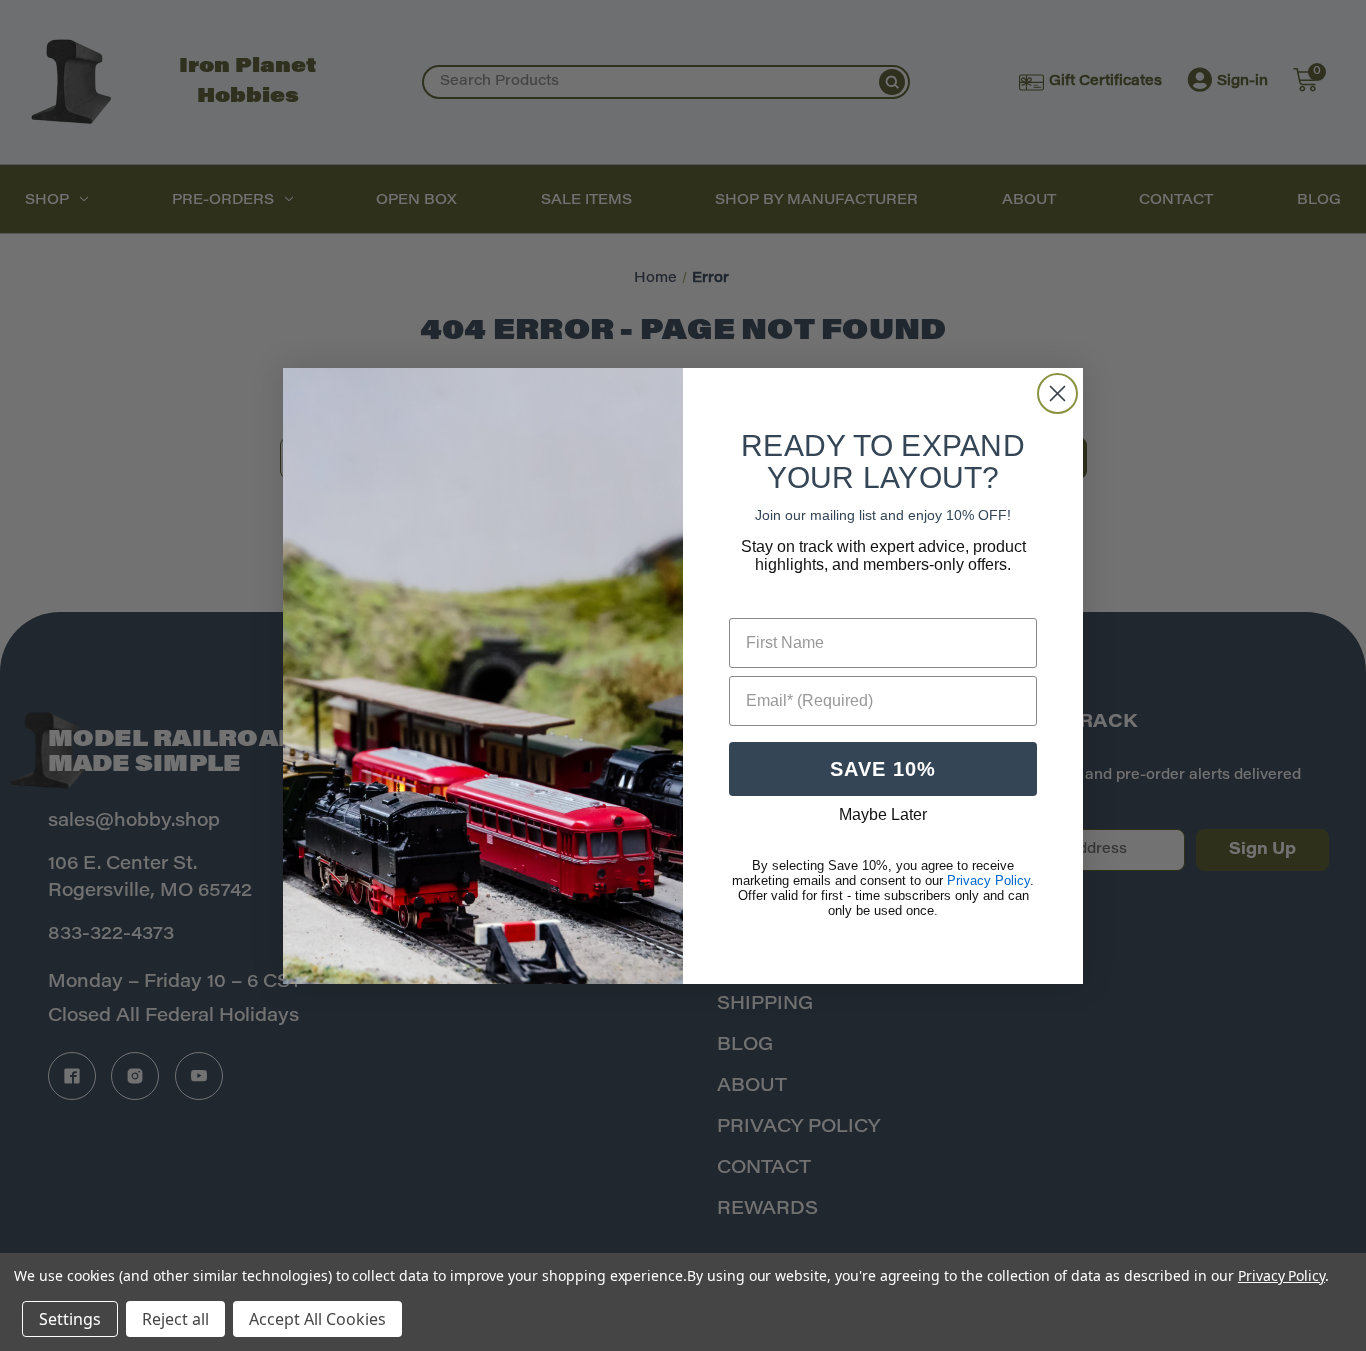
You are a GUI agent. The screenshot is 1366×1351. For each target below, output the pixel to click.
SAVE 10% (883, 769)
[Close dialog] (1057, 393)
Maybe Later (883, 814)
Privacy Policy (1281, 1275)
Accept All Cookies (317, 1319)
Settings (70, 1319)
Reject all (175, 1319)
